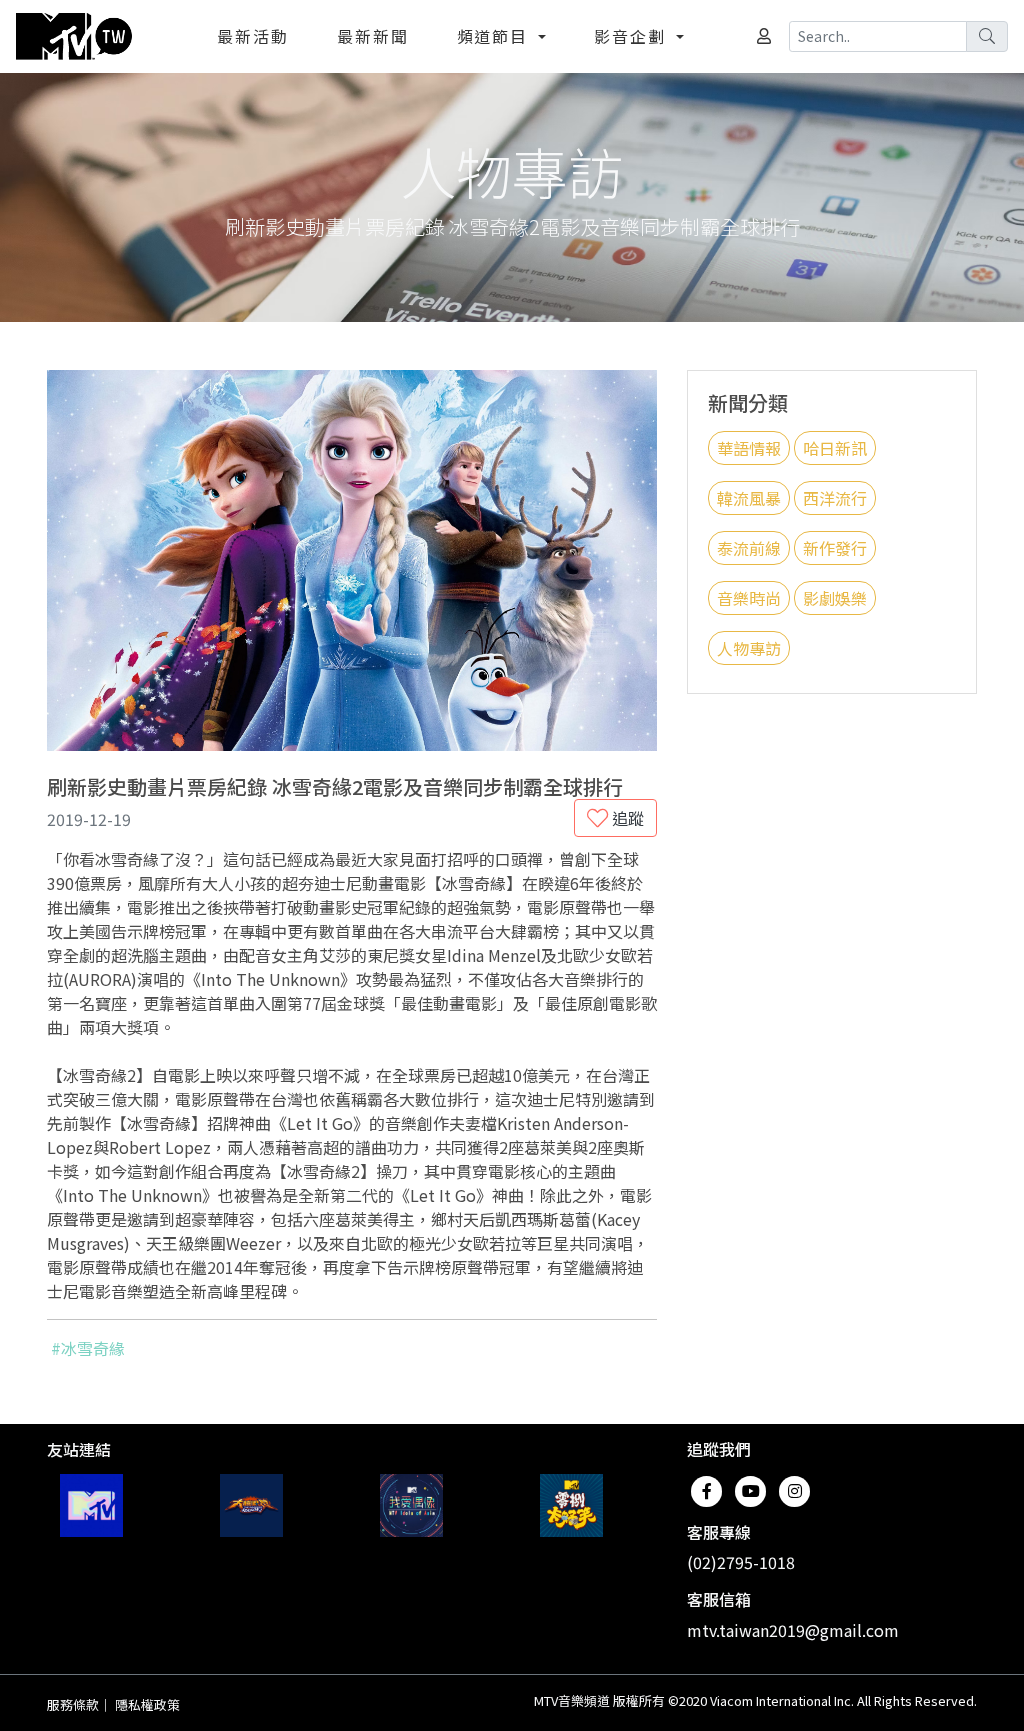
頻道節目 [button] (496, 36)
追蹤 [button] (626, 818)
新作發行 (835, 548)
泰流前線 (749, 548)
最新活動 (253, 36)
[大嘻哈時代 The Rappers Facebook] (251, 1505)
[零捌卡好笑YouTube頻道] (571, 1505)
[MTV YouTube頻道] (91, 1505)
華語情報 (749, 448)
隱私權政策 (147, 1704)
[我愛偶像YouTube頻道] (411, 1505)
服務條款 (73, 1704)
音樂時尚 (749, 598)
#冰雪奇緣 (88, 1348)
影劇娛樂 (835, 598)
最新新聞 (373, 36)
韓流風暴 (749, 498)
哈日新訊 (835, 448)
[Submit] (987, 36)
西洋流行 (835, 498)
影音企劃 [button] (633, 36)
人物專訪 (749, 648)
